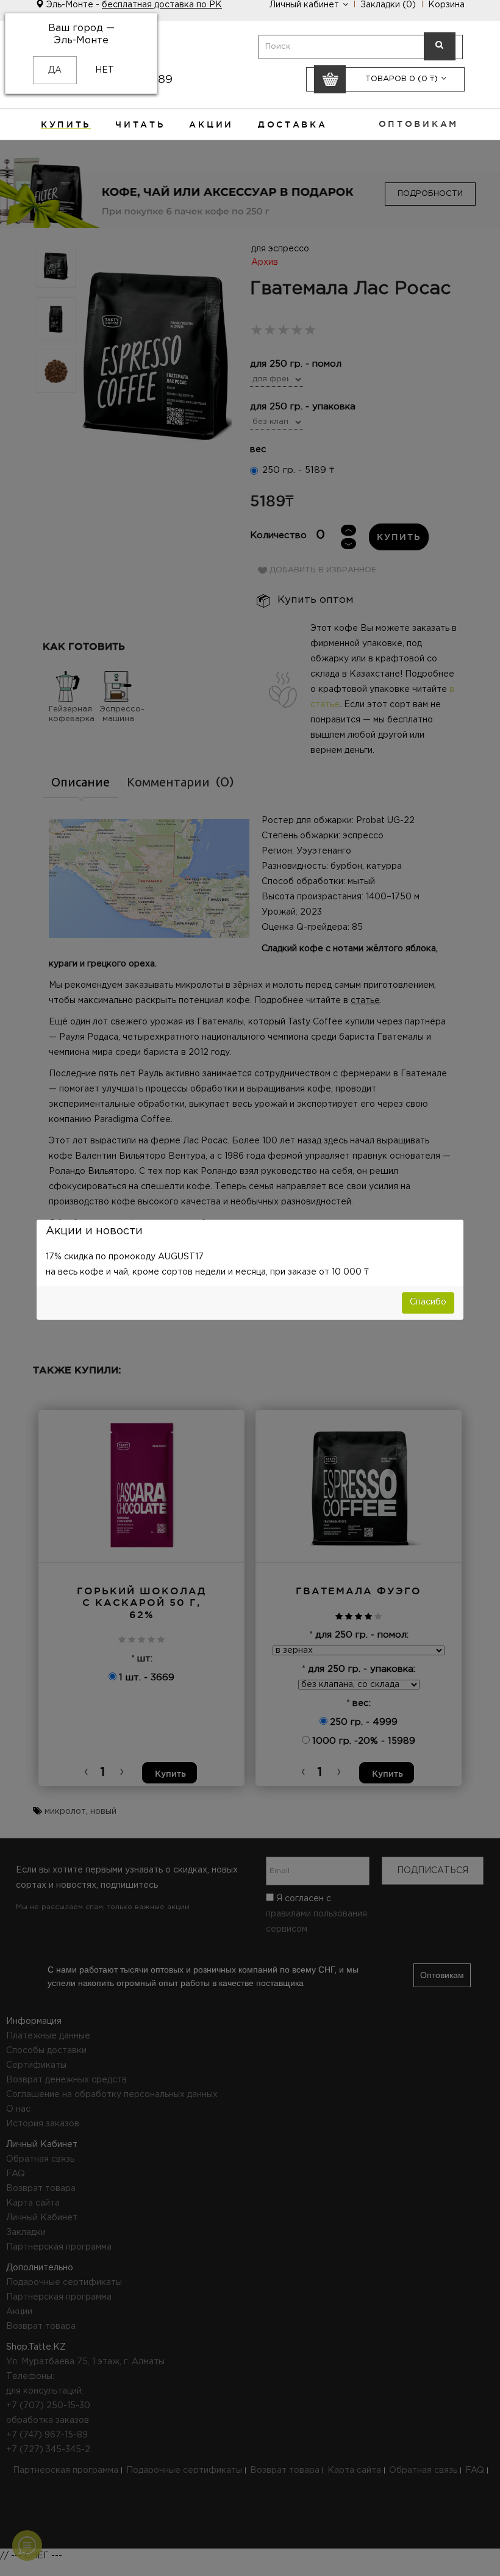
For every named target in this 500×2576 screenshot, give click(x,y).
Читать (140, 124)
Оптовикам (419, 124)
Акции (211, 124)
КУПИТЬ (66, 124)
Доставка (293, 124)
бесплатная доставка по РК (162, 5)
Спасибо (428, 1302)
